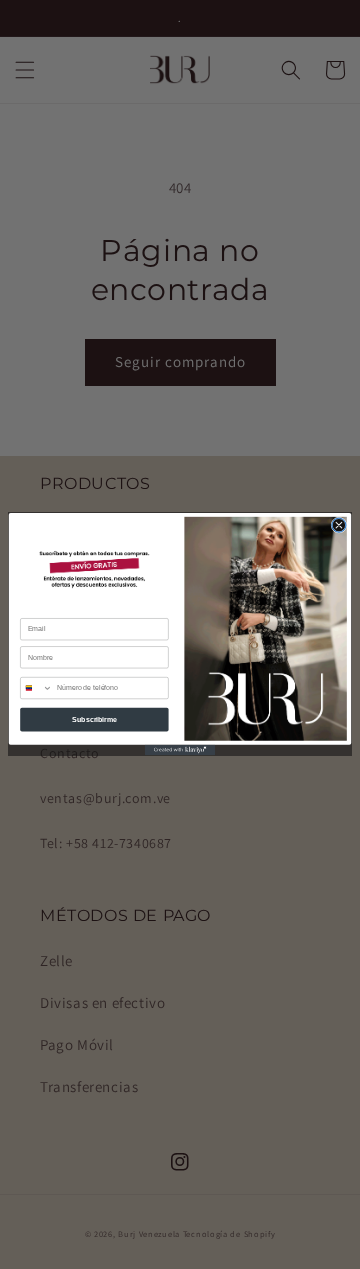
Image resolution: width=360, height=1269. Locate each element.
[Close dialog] (339, 526)
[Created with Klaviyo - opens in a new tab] (180, 750)
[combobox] (37, 688)
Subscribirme (94, 719)
